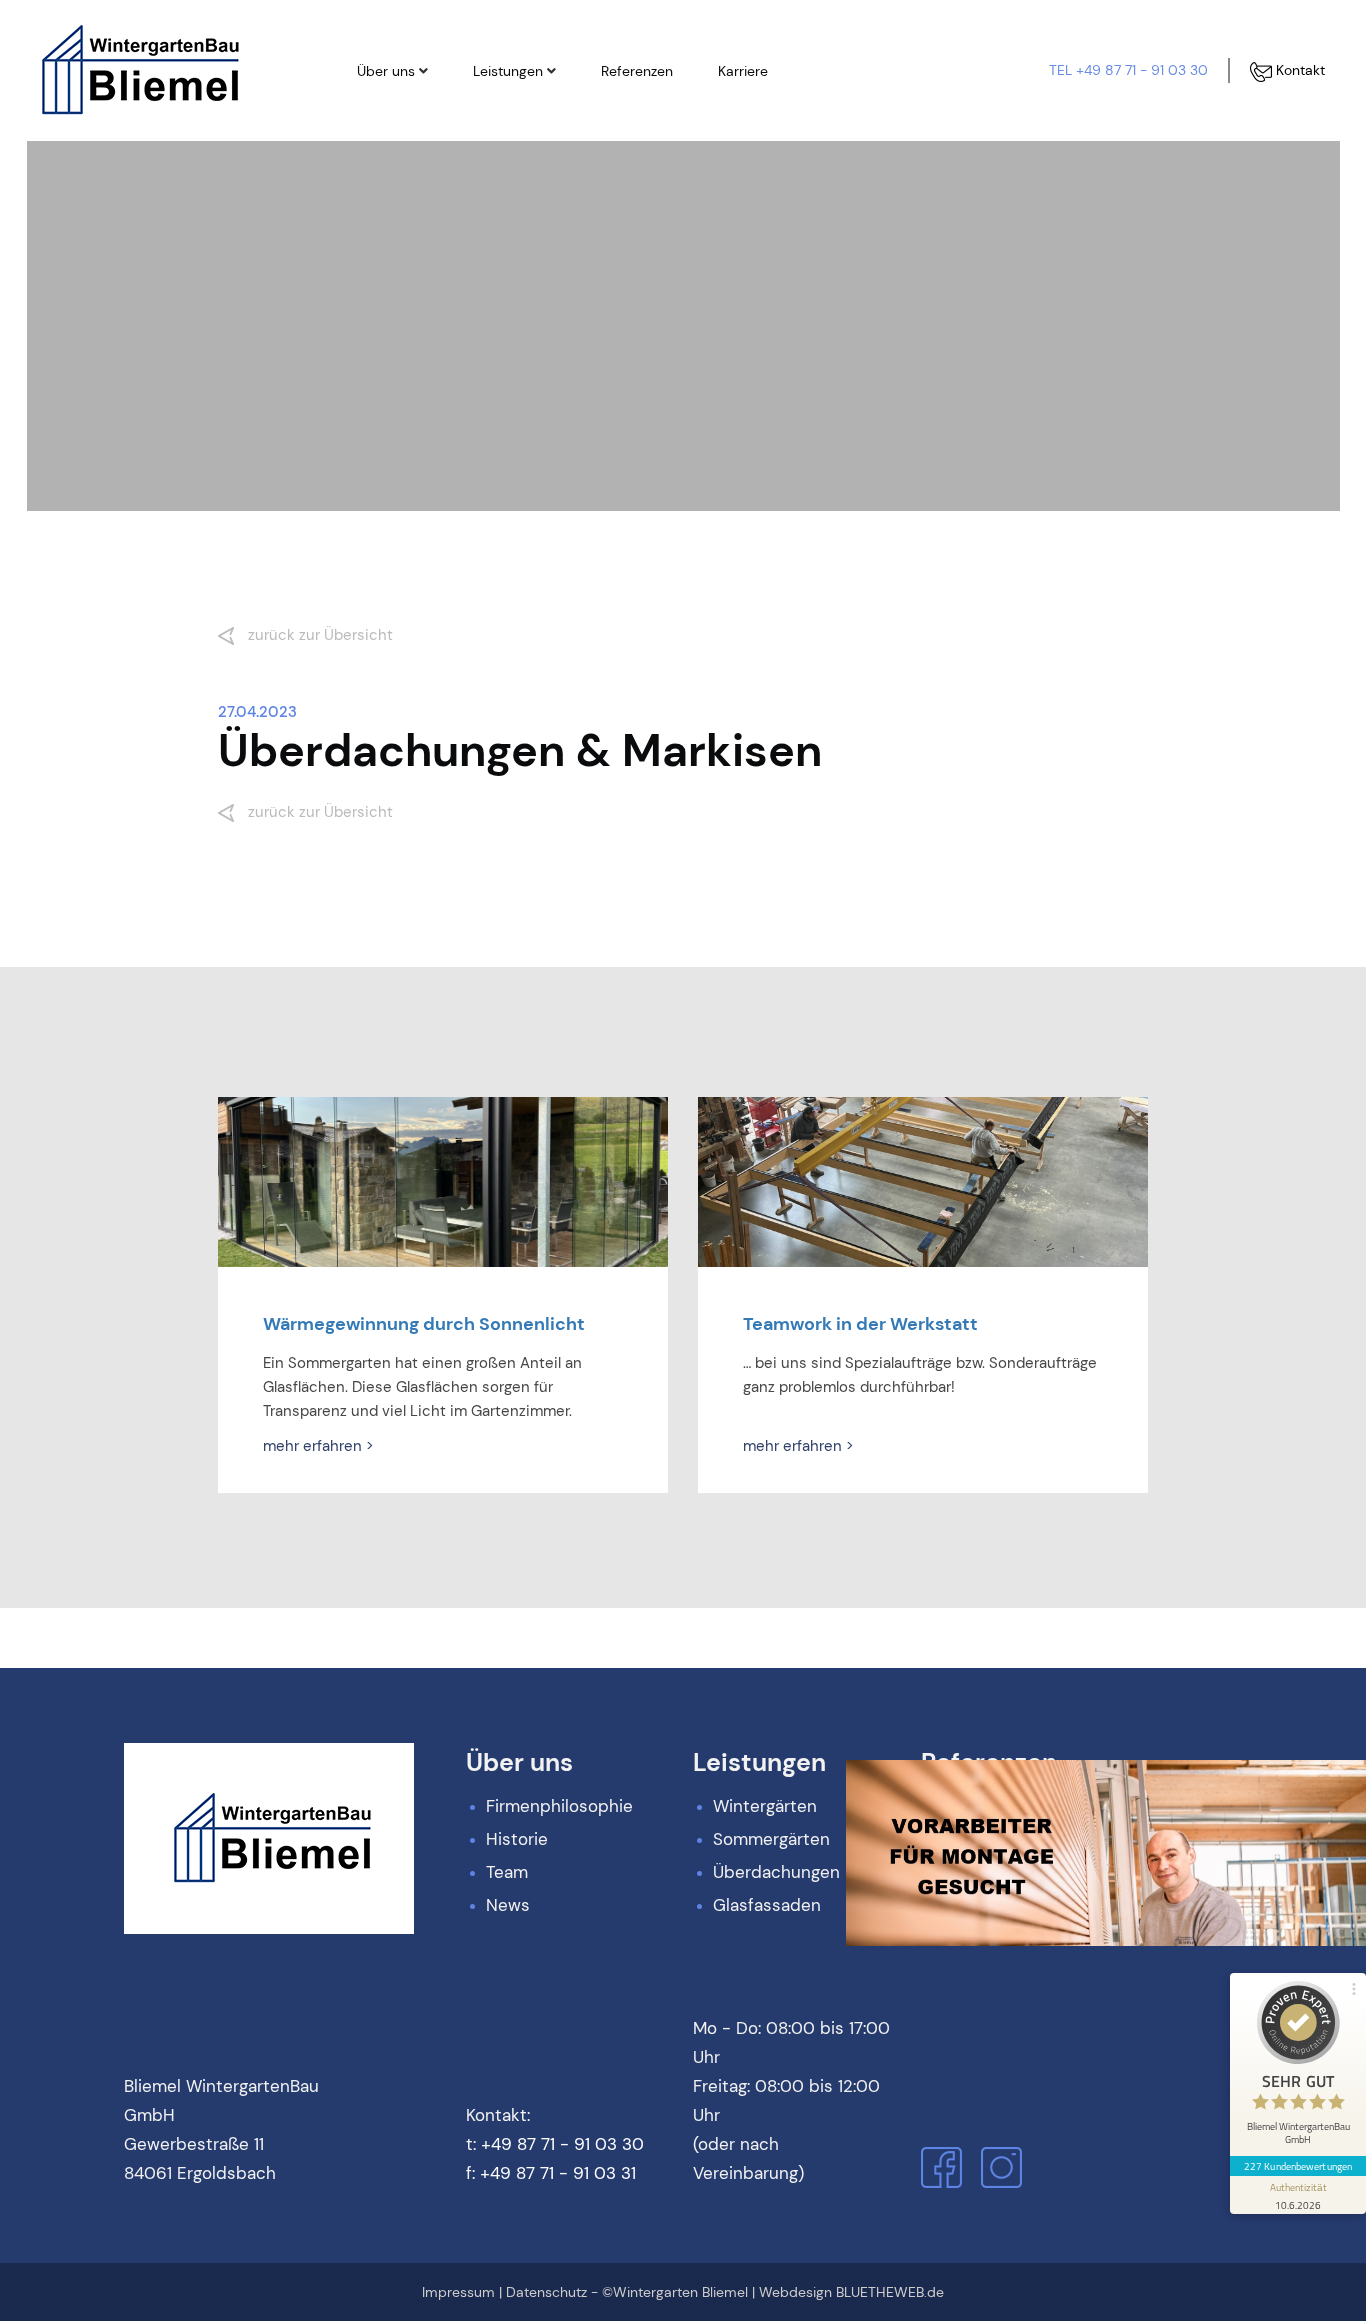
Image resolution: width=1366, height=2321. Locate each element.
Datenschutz (546, 2292)
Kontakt (1298, 70)
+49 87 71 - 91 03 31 (558, 2173)
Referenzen (637, 71)
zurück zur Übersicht (318, 635)
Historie (401, 149)
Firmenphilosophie (436, 115)
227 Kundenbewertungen (1298, 2166)
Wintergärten (535, 115)
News (395, 217)
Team (395, 183)
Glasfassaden (537, 217)
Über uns (386, 71)
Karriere (743, 71)
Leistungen (508, 71)
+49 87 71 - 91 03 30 (562, 2144)
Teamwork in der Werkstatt (860, 1324)
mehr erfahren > (318, 1446)
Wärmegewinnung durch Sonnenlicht (424, 1324)
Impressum (458, 2292)
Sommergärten (541, 149)
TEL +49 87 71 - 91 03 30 (1128, 70)
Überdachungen (545, 183)
